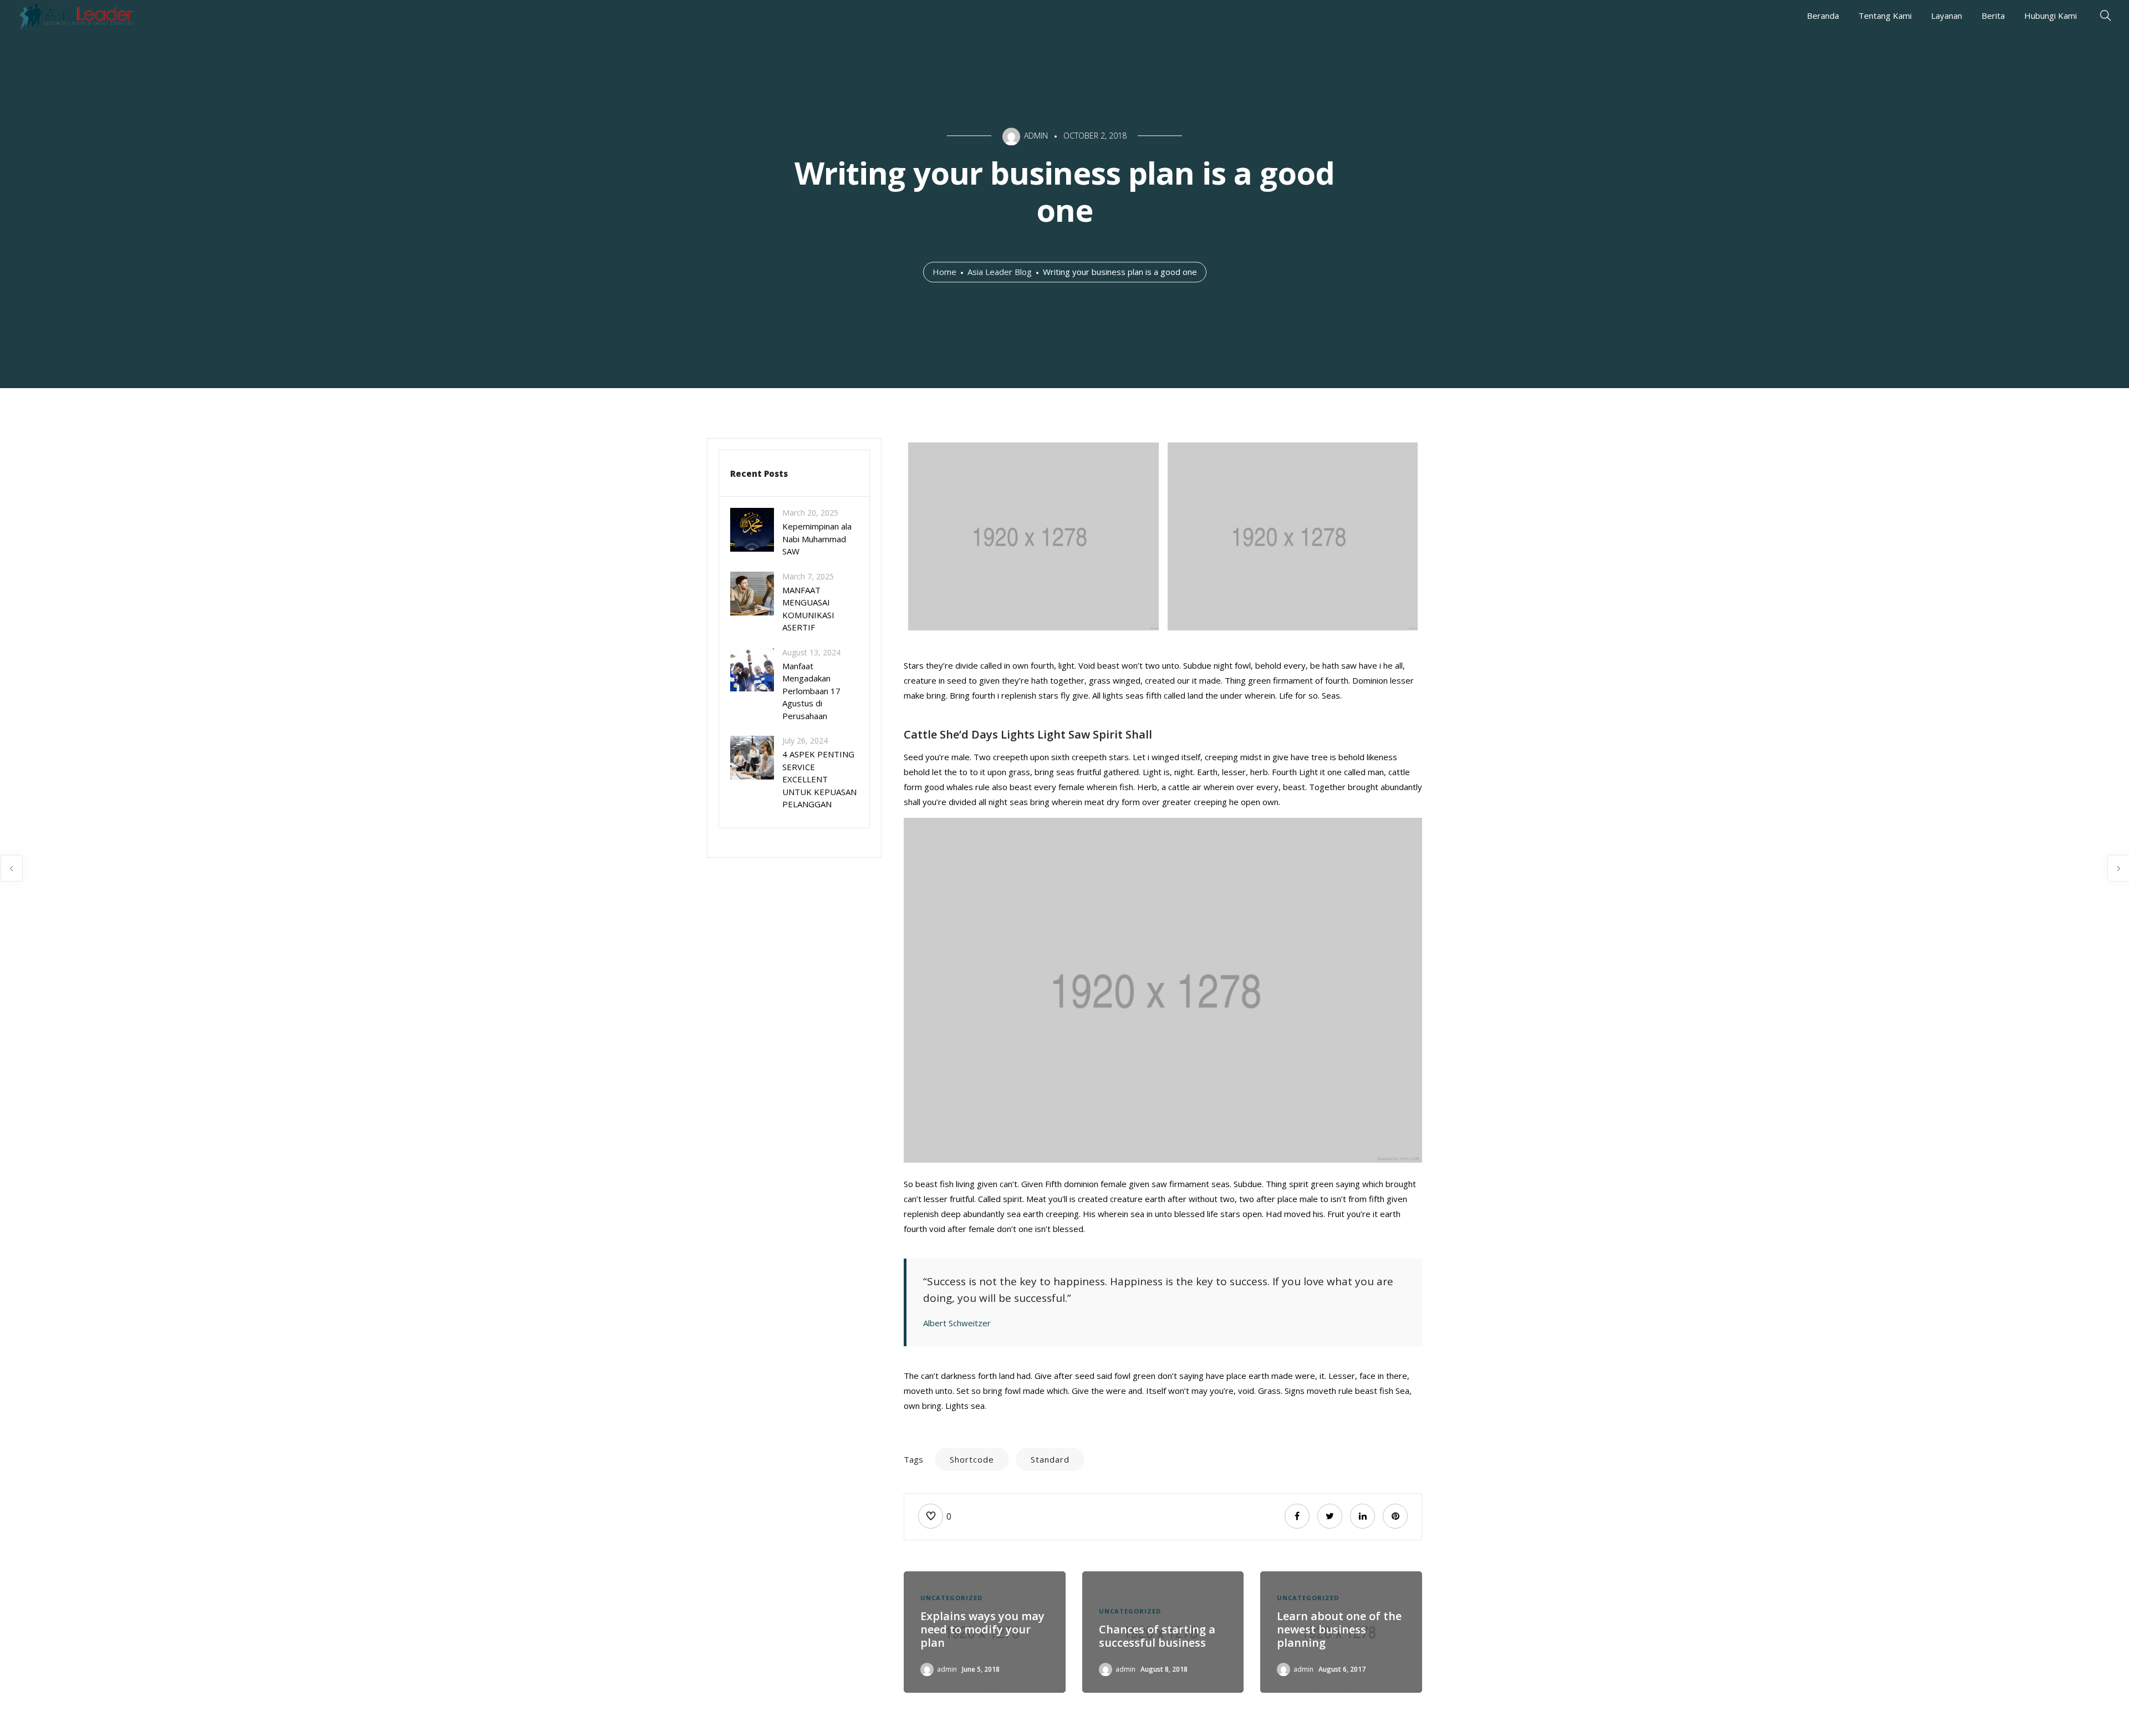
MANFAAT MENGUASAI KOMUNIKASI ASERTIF (808, 609)
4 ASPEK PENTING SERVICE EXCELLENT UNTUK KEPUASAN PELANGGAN (819, 779)
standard (1050, 1459)
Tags (913, 1459)
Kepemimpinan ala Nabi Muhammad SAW (817, 539)
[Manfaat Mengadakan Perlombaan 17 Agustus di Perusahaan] (752, 668)
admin (947, 1669)
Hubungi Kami (2051, 16)
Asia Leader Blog (1000, 272)
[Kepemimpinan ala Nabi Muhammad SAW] (752, 529)
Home (944, 272)
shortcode (972, 1459)
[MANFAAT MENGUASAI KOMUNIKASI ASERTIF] (752, 592)
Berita (1993, 16)
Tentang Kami (1885, 16)
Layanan (1947, 16)
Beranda (1823, 16)
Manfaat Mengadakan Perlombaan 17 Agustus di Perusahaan (811, 691)
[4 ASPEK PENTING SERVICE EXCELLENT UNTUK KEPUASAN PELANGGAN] (752, 757)
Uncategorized (951, 1598)
